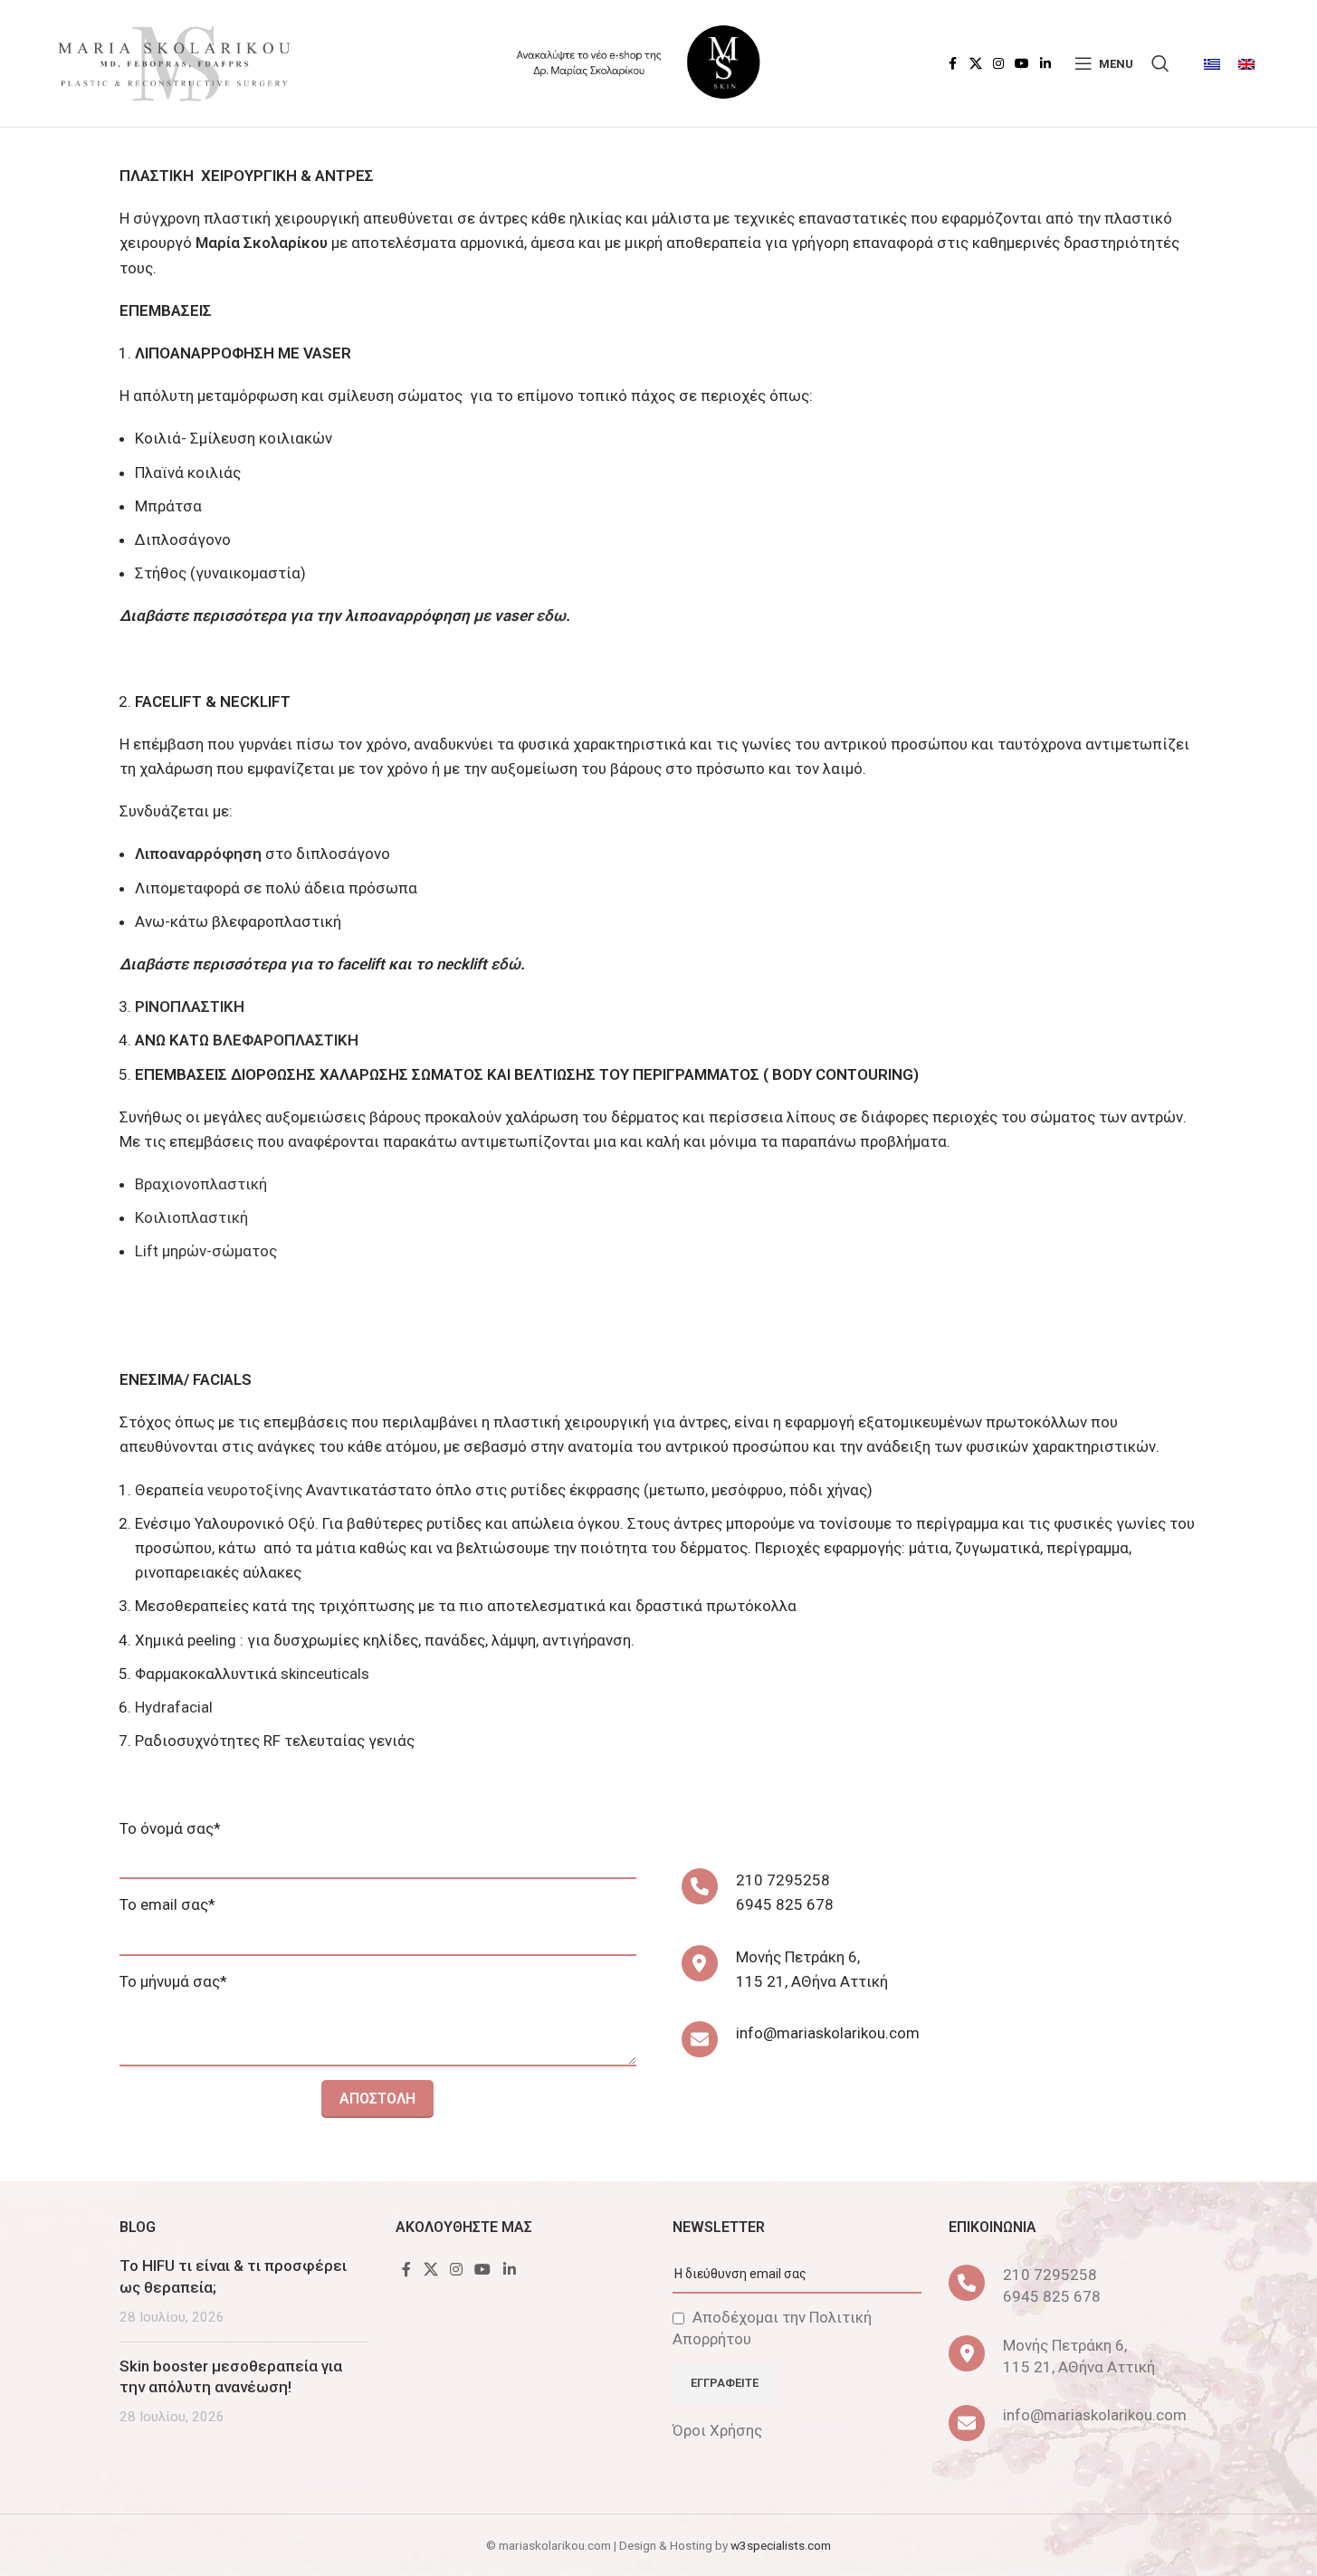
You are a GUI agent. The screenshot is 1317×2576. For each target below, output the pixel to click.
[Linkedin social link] (1045, 64)
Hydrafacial (174, 1707)
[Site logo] (173, 62)
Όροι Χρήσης (717, 2430)
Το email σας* (167, 1904)
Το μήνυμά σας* (173, 1981)
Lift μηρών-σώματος (206, 1251)
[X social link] (976, 64)
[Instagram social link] (998, 64)
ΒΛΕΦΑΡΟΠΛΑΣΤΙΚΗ (286, 1040)
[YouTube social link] (1022, 64)
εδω (551, 615)
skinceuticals (325, 1674)
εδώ (506, 964)
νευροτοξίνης (257, 1490)
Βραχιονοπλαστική (201, 1184)
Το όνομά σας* (170, 1828)
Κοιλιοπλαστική (191, 1217)
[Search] (1160, 63)
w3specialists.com (781, 2545)
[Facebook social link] (953, 64)
